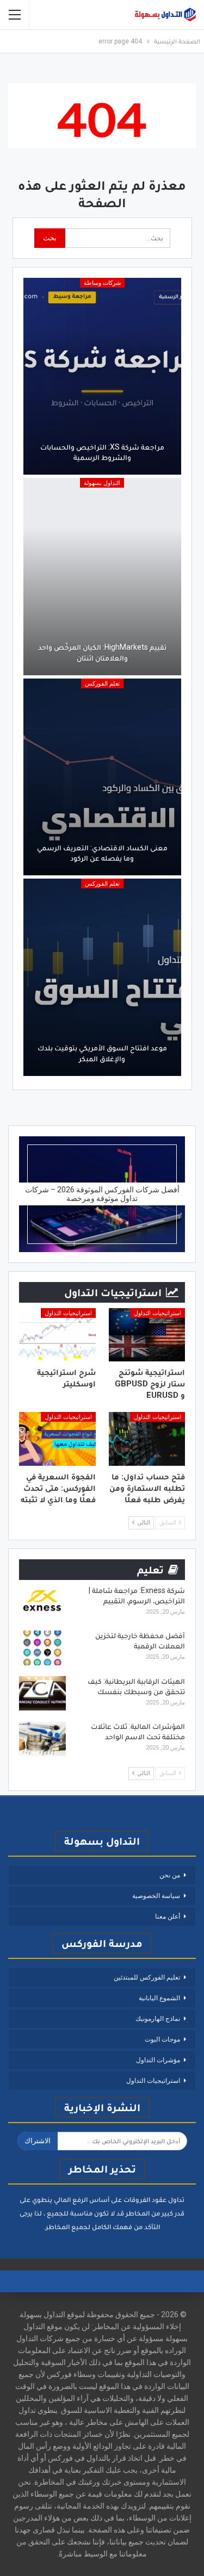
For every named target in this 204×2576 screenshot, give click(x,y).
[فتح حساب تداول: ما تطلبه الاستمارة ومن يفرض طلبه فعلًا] (147, 1439)
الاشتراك (38, 2141)
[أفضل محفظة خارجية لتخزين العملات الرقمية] (42, 1648)
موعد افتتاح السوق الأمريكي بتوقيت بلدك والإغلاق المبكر (102, 1053)
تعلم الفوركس (102, 684)
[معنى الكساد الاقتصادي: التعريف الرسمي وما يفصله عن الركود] (102, 777)
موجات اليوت (162, 2039)
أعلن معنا (168, 1917)
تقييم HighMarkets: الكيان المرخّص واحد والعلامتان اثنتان (102, 652)
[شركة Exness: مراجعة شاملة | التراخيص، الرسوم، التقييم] (42, 1603)
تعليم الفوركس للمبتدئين (147, 1977)
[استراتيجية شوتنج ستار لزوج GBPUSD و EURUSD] (147, 1335)
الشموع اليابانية (159, 1998)
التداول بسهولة (102, 483)
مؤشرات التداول (158, 2060)
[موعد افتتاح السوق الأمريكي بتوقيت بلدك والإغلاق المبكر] (102, 977)
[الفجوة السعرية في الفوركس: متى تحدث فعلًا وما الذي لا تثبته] (57, 1439)
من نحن (170, 1875)
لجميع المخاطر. (67, 2227)
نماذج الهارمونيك (158, 2019)
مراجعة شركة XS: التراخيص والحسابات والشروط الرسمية (102, 452)
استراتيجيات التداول (157, 1313)
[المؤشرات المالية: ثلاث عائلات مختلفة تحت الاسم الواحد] (42, 1739)
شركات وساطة (102, 283)
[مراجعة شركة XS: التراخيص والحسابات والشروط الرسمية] (102, 377)
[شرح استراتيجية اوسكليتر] (57, 1335)
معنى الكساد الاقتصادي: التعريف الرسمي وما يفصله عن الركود (102, 853)
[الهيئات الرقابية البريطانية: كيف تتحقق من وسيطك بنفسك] (42, 1694)
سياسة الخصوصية (156, 1896)
